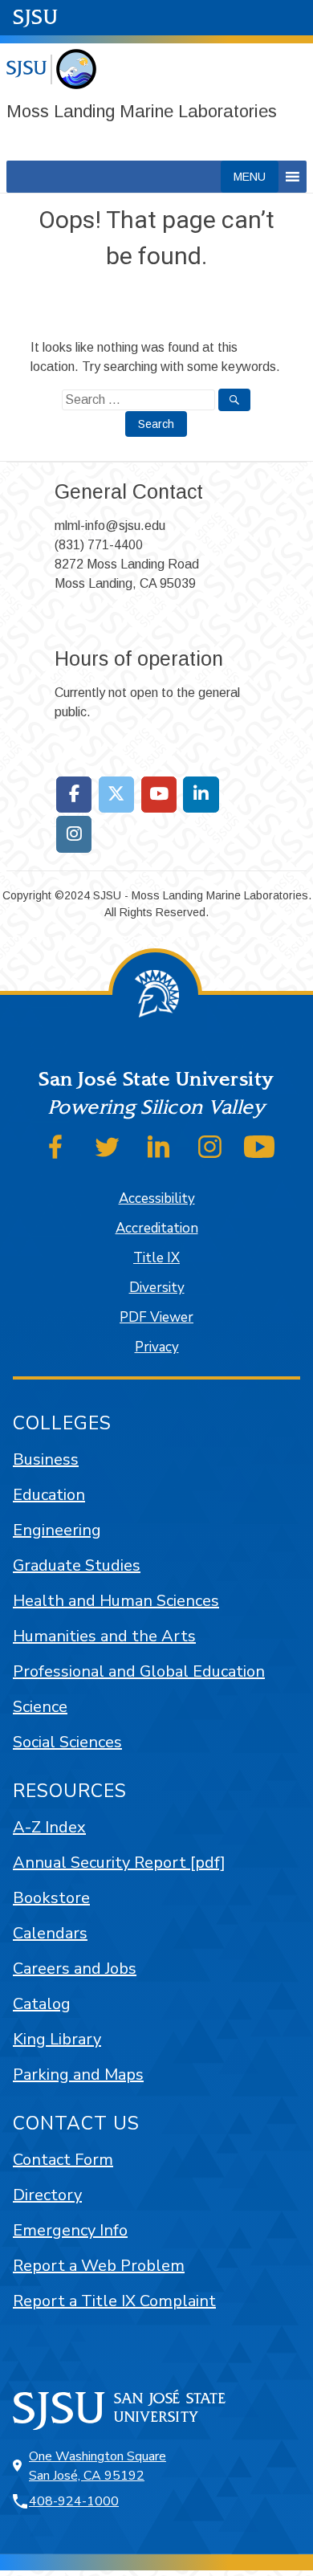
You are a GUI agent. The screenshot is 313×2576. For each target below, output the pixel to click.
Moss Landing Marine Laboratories (142, 111)
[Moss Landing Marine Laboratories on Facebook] (74, 795)
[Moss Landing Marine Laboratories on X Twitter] (117, 795)
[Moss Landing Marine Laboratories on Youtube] (159, 795)
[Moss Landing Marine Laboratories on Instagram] (74, 834)
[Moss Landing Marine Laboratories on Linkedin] (201, 795)
